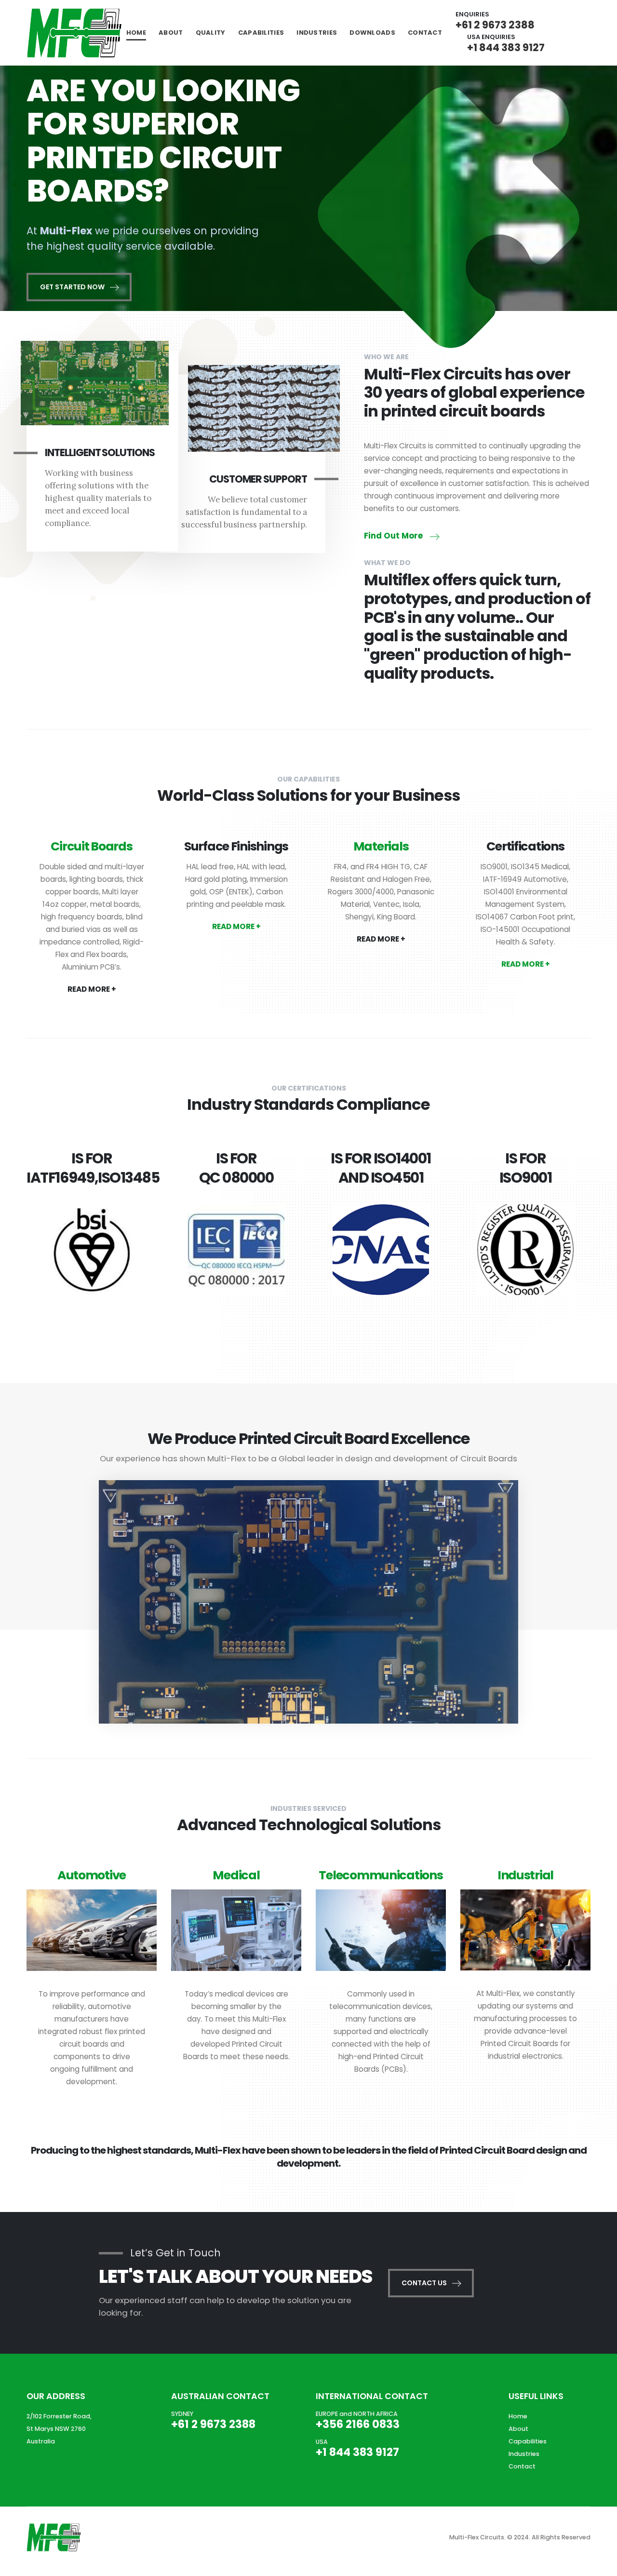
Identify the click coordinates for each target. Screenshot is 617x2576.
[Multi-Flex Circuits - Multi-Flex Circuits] (75, 33)
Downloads (372, 33)
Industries (317, 33)
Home (136, 33)
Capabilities (261, 33)
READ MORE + (92, 989)
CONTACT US (425, 2283)
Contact (425, 33)
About (171, 33)
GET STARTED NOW (73, 287)
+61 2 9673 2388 (495, 25)
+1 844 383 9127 (506, 47)
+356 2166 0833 (358, 2424)
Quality (211, 33)
